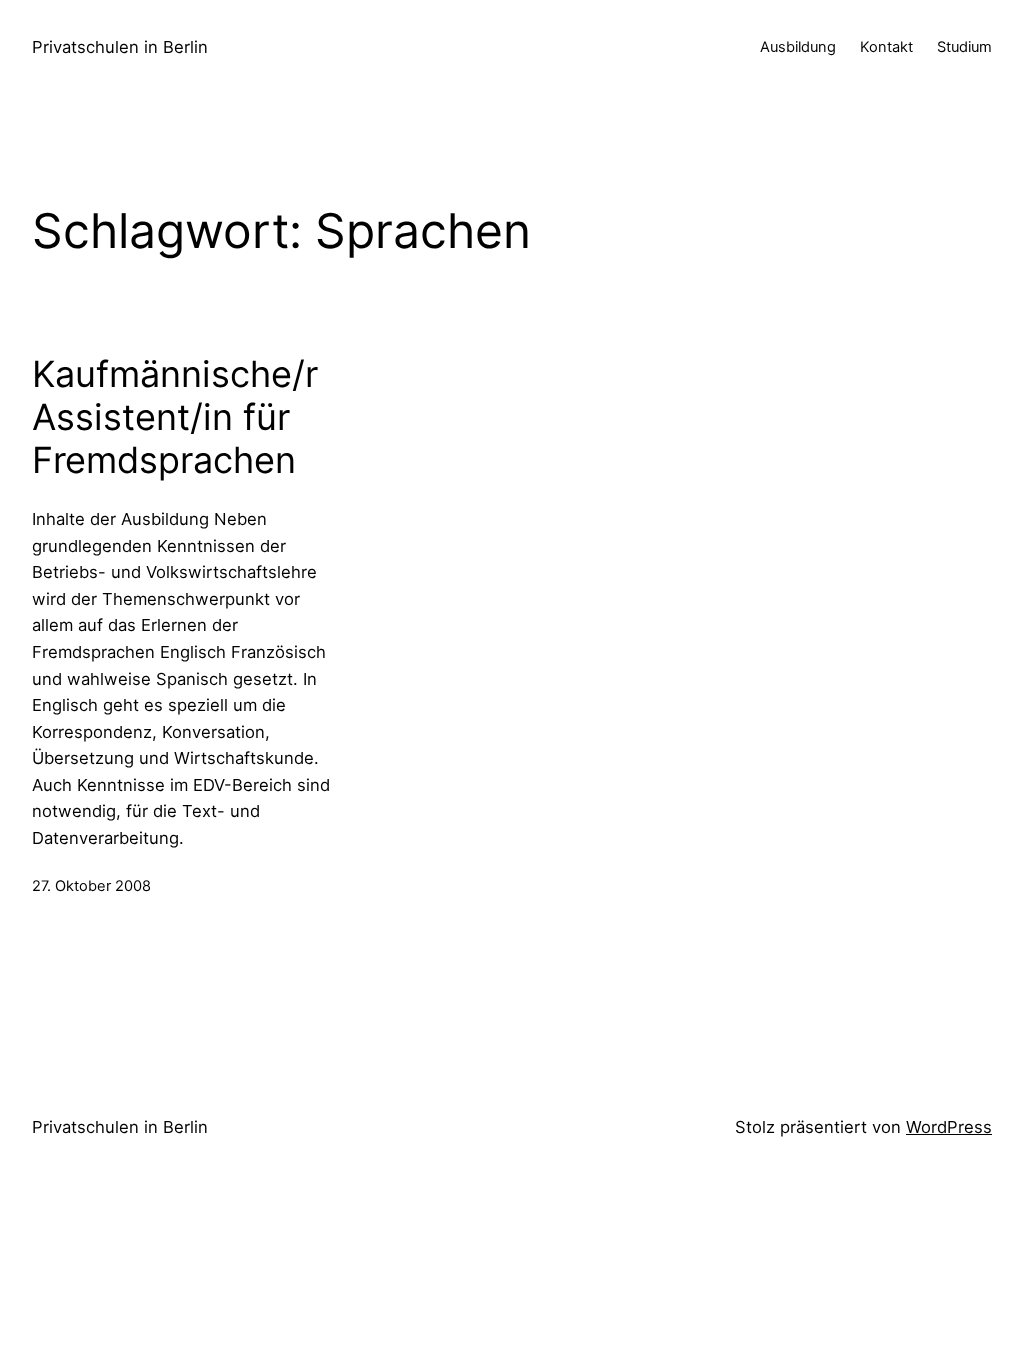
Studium (964, 47)
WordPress (949, 1127)
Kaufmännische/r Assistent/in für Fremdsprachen (175, 417)
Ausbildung (798, 47)
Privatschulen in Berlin (120, 47)
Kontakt (886, 47)
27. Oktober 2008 (91, 886)
